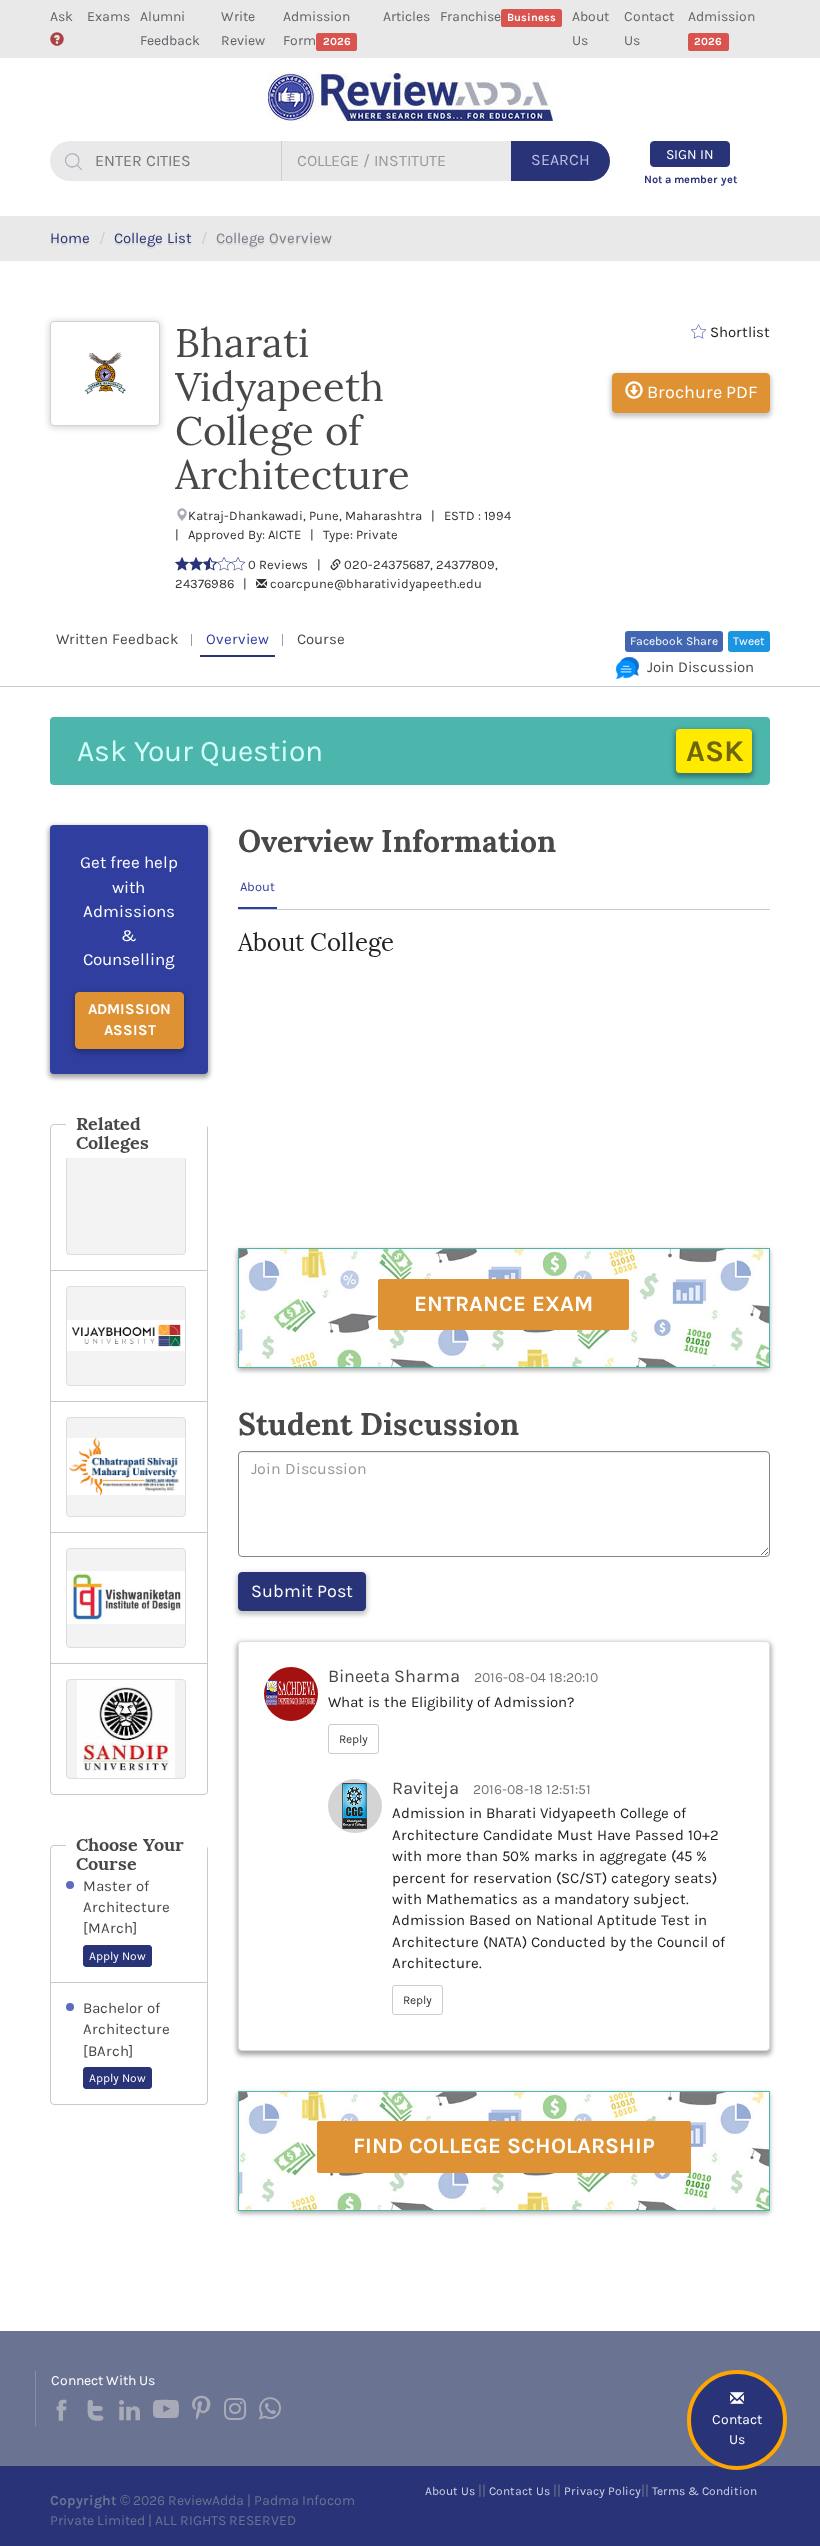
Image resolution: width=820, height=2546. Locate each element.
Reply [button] (353, 1739)
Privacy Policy (602, 2491)
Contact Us (649, 28)
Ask (61, 16)
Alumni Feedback (170, 28)
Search (560, 159)
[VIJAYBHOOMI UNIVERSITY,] (129, 1336)
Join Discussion (696, 667)
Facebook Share (674, 641)
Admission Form (316, 28)
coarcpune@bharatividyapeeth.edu (376, 583)
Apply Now (117, 1956)
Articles (406, 16)
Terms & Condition (704, 2491)
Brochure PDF (700, 392)
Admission (721, 28)
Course (321, 639)
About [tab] (257, 886)
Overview (237, 639)
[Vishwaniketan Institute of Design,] (129, 1598)
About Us (590, 28)
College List (153, 238)
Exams (108, 16)
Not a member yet (690, 179)
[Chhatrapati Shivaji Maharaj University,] (129, 1467)
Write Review (243, 28)
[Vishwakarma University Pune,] (129, 1205)
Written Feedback (117, 639)
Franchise (498, 16)
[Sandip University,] (129, 1729)
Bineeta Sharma (394, 1676)
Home (70, 238)
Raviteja (425, 1788)
